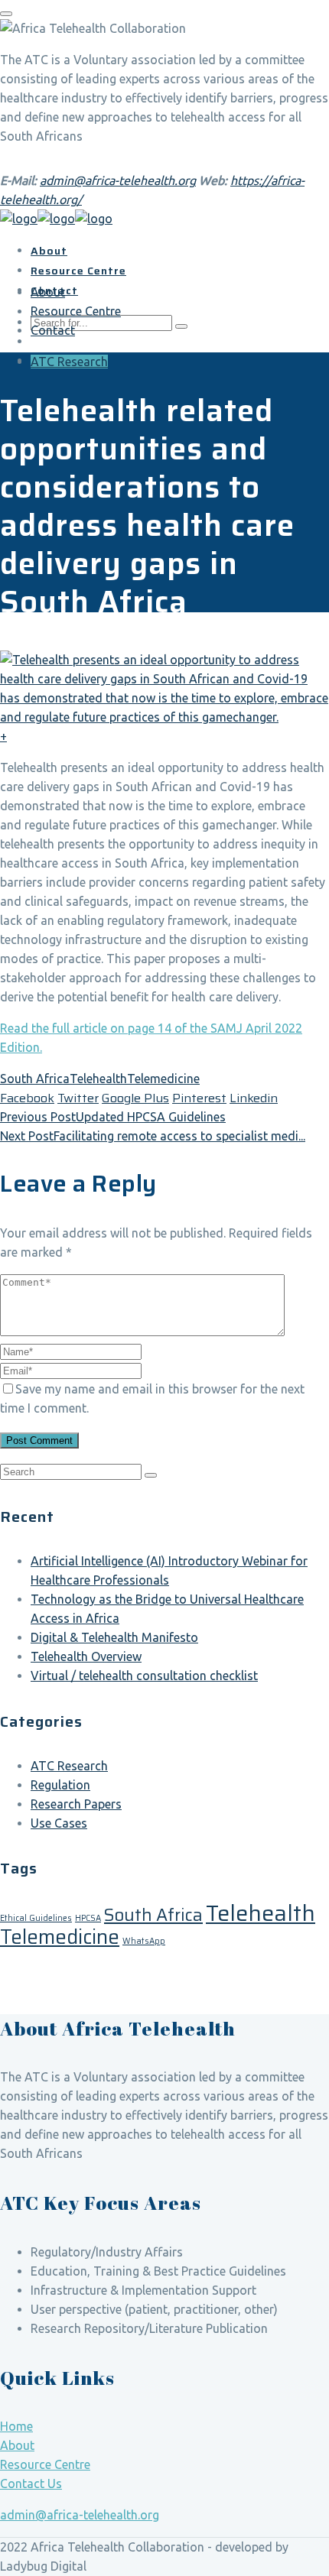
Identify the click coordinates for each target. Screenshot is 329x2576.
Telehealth (98, 1079)
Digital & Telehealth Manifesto (114, 1637)
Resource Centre (45, 2464)
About (17, 2445)
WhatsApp (144, 1941)
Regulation (60, 1785)
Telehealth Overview (86, 1656)
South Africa (35, 1079)
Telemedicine (163, 1079)
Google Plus (135, 1098)
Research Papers (76, 1804)
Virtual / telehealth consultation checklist (144, 1676)
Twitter (78, 1098)
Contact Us (31, 2484)
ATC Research (69, 362)
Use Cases (59, 1823)
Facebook (27, 1098)
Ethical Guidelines (36, 1918)
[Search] (151, 1475)
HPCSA (88, 1918)
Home (16, 2426)
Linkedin (254, 1098)
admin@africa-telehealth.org (118, 180)
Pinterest (199, 1098)
